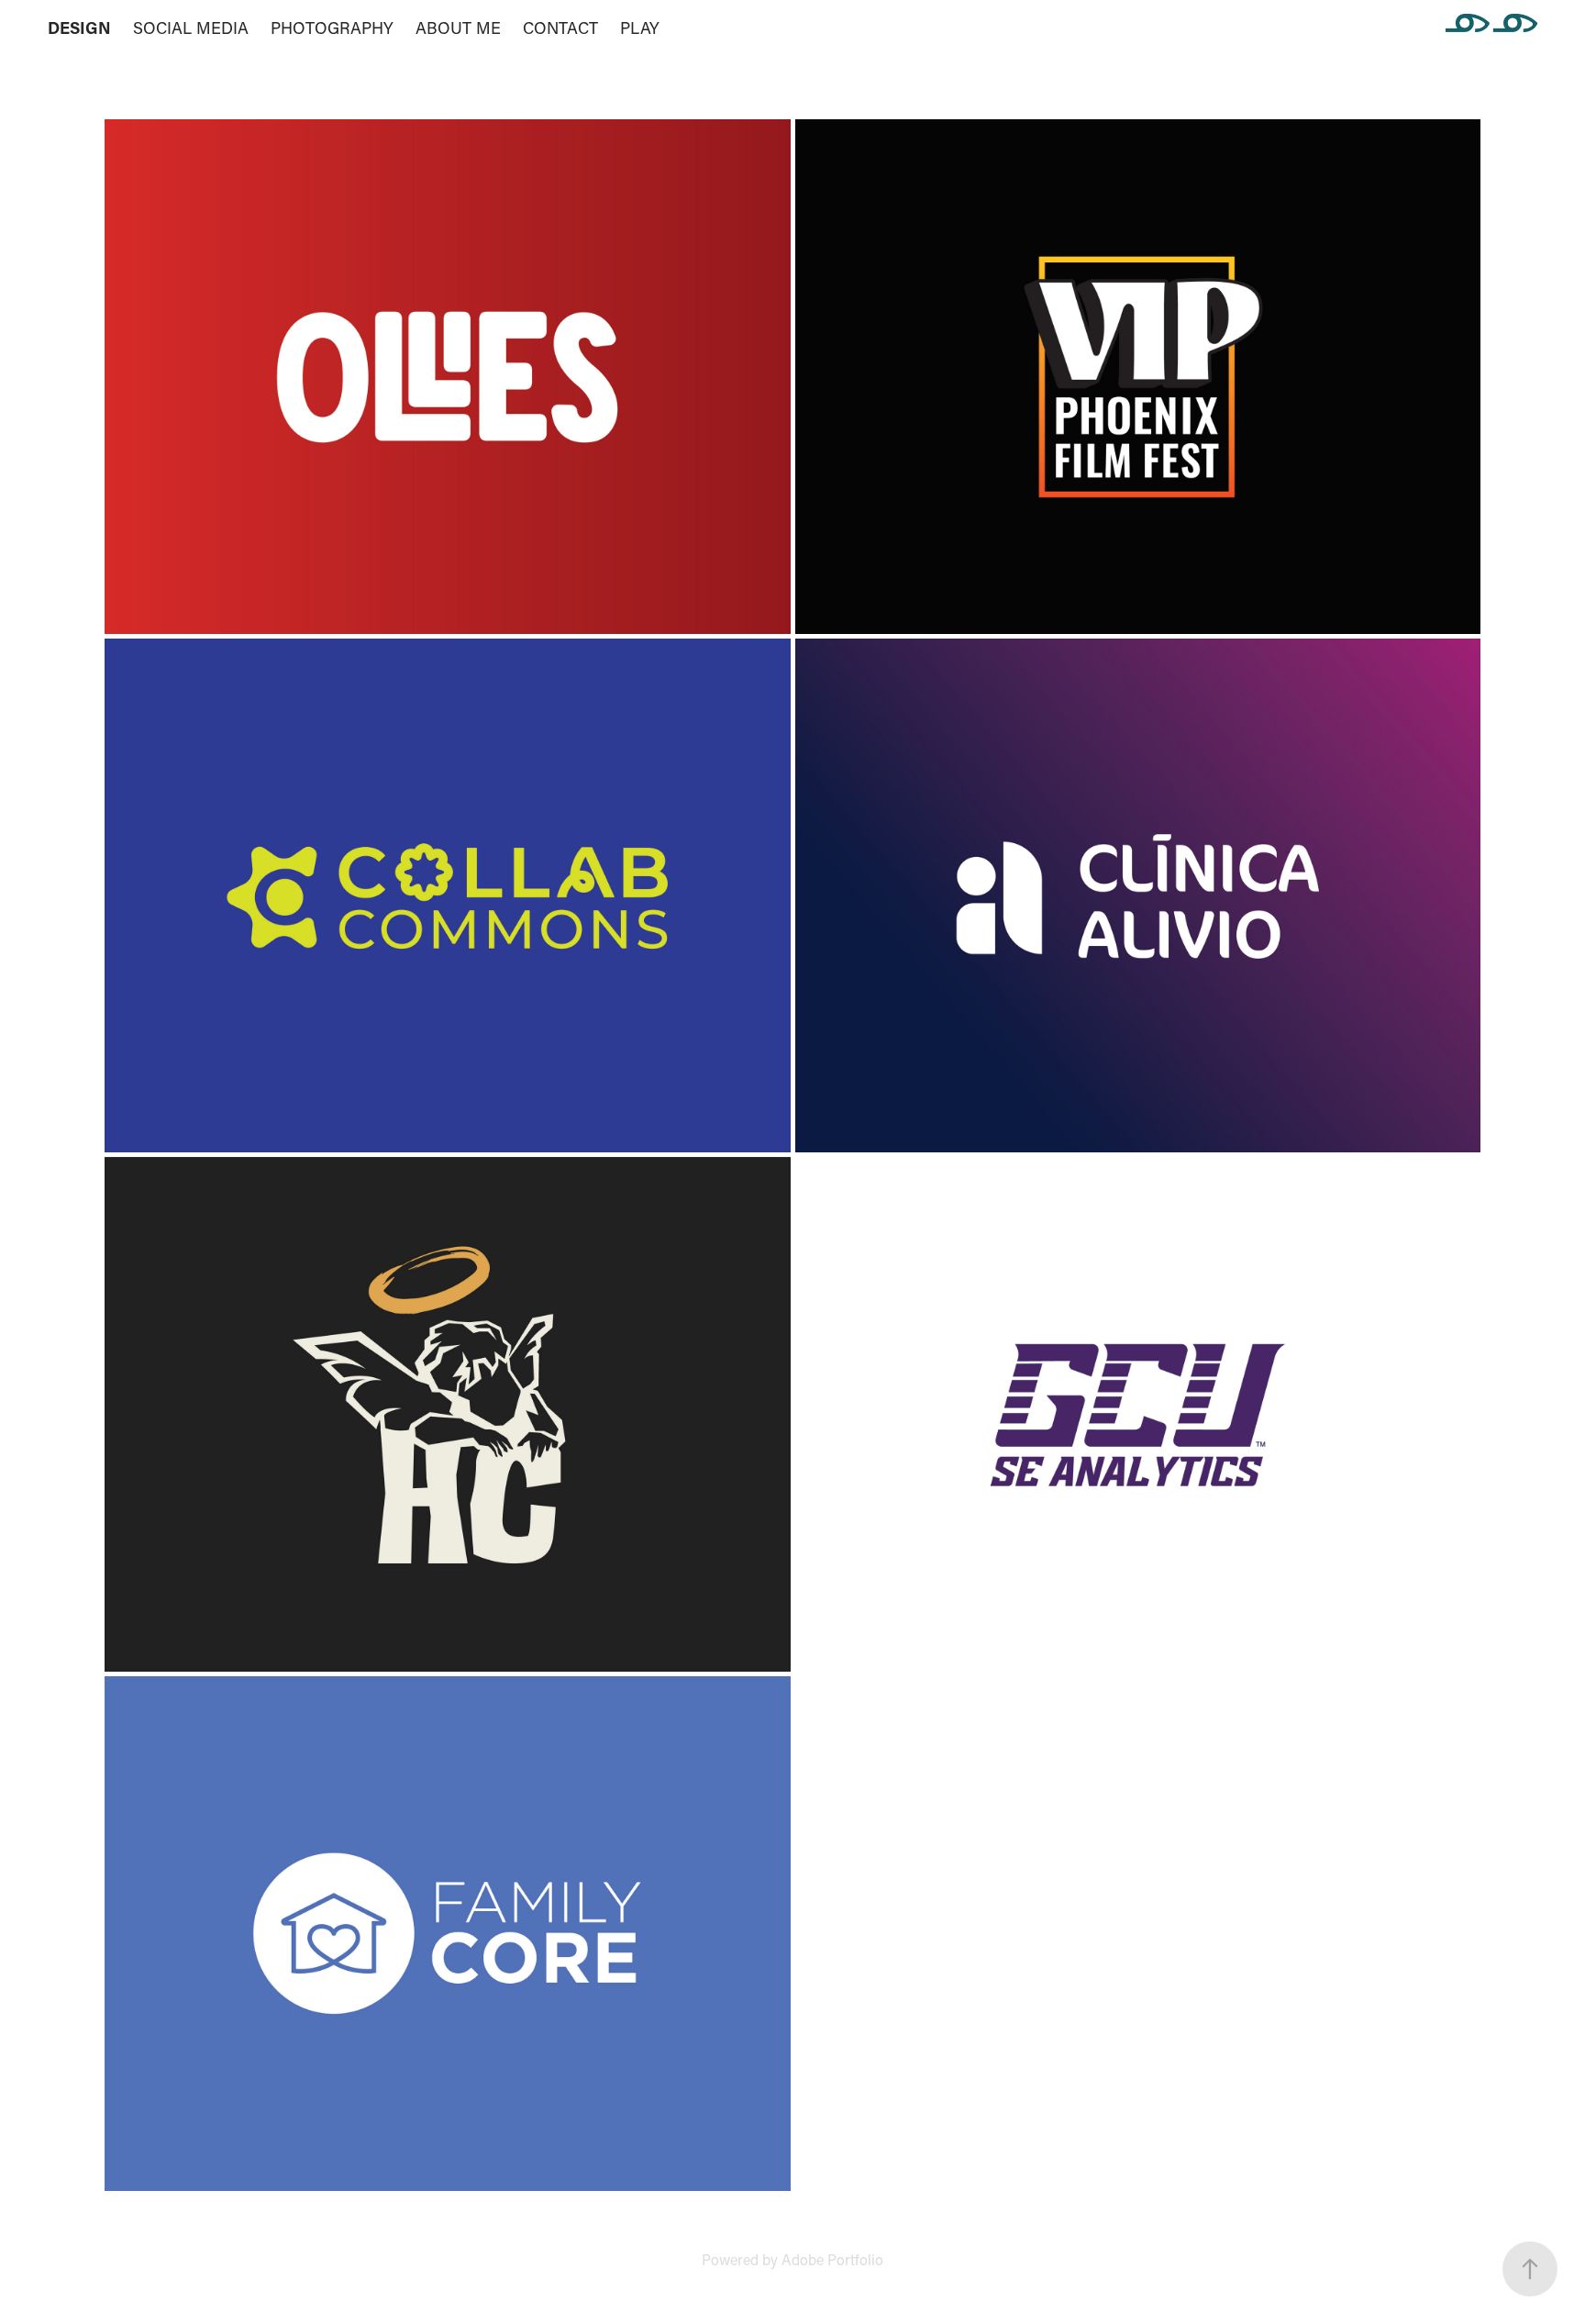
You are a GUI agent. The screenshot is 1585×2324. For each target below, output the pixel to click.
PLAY (640, 28)
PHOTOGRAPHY (332, 28)
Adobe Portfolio (832, 2259)
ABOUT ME (458, 28)
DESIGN (79, 28)
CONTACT (560, 28)
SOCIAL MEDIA (191, 28)
